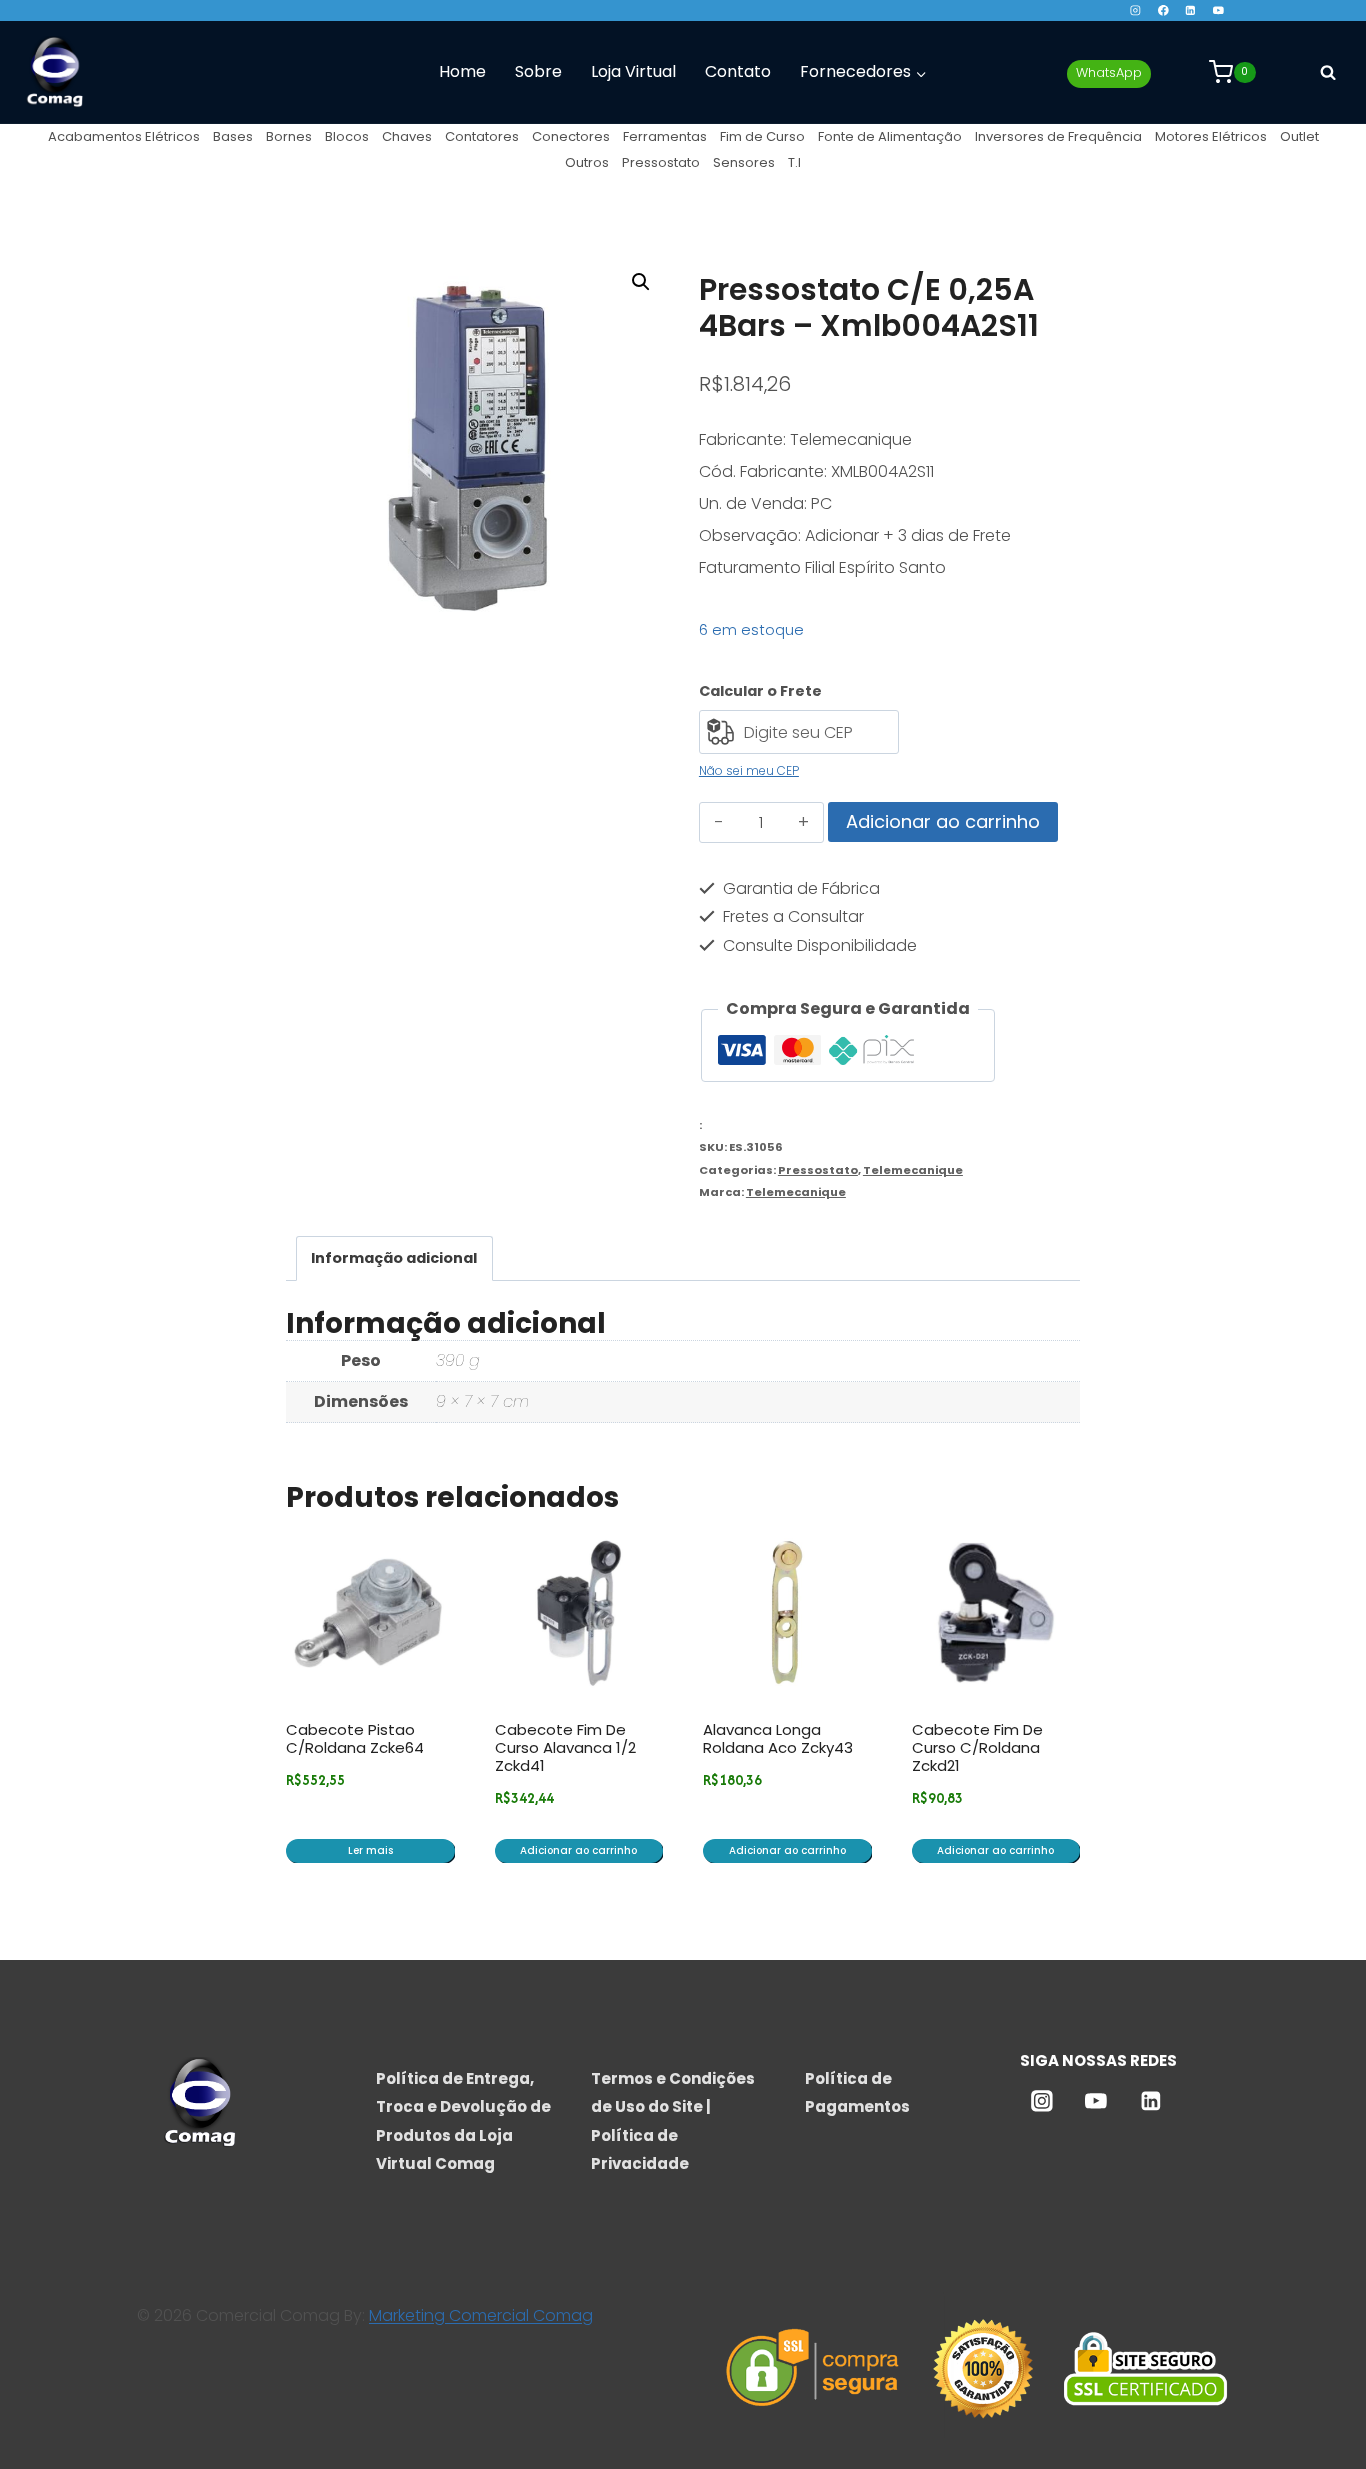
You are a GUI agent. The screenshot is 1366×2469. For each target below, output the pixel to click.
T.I (794, 162)
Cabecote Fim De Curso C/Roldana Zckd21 (977, 1747)
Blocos (347, 136)
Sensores (744, 162)
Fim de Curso (762, 136)
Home (462, 71)
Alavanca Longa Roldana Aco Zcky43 (778, 1738)
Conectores (571, 136)
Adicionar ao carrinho (943, 821)
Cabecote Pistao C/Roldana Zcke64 (355, 1738)
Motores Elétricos (1211, 136)
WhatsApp (1109, 72)
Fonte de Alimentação (890, 136)
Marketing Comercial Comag (481, 2315)
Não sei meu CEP (749, 770)
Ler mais (370, 1850)
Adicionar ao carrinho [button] (578, 1850)
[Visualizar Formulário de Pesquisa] (1328, 72)
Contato (738, 71)
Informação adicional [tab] (394, 1258)
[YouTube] (1218, 10)
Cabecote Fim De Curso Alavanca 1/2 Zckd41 (565, 1747)
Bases (233, 136)
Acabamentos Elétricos (124, 136)
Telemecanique (913, 1170)
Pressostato (661, 162)
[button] (641, 282)
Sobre (538, 71)
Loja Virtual (633, 71)
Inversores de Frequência (1058, 136)
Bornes (289, 136)
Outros (587, 162)
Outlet (1299, 136)
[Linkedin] (1190, 10)
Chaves (407, 136)
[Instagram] (1135, 10)
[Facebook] (1162, 10)
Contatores (482, 136)
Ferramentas (665, 136)
